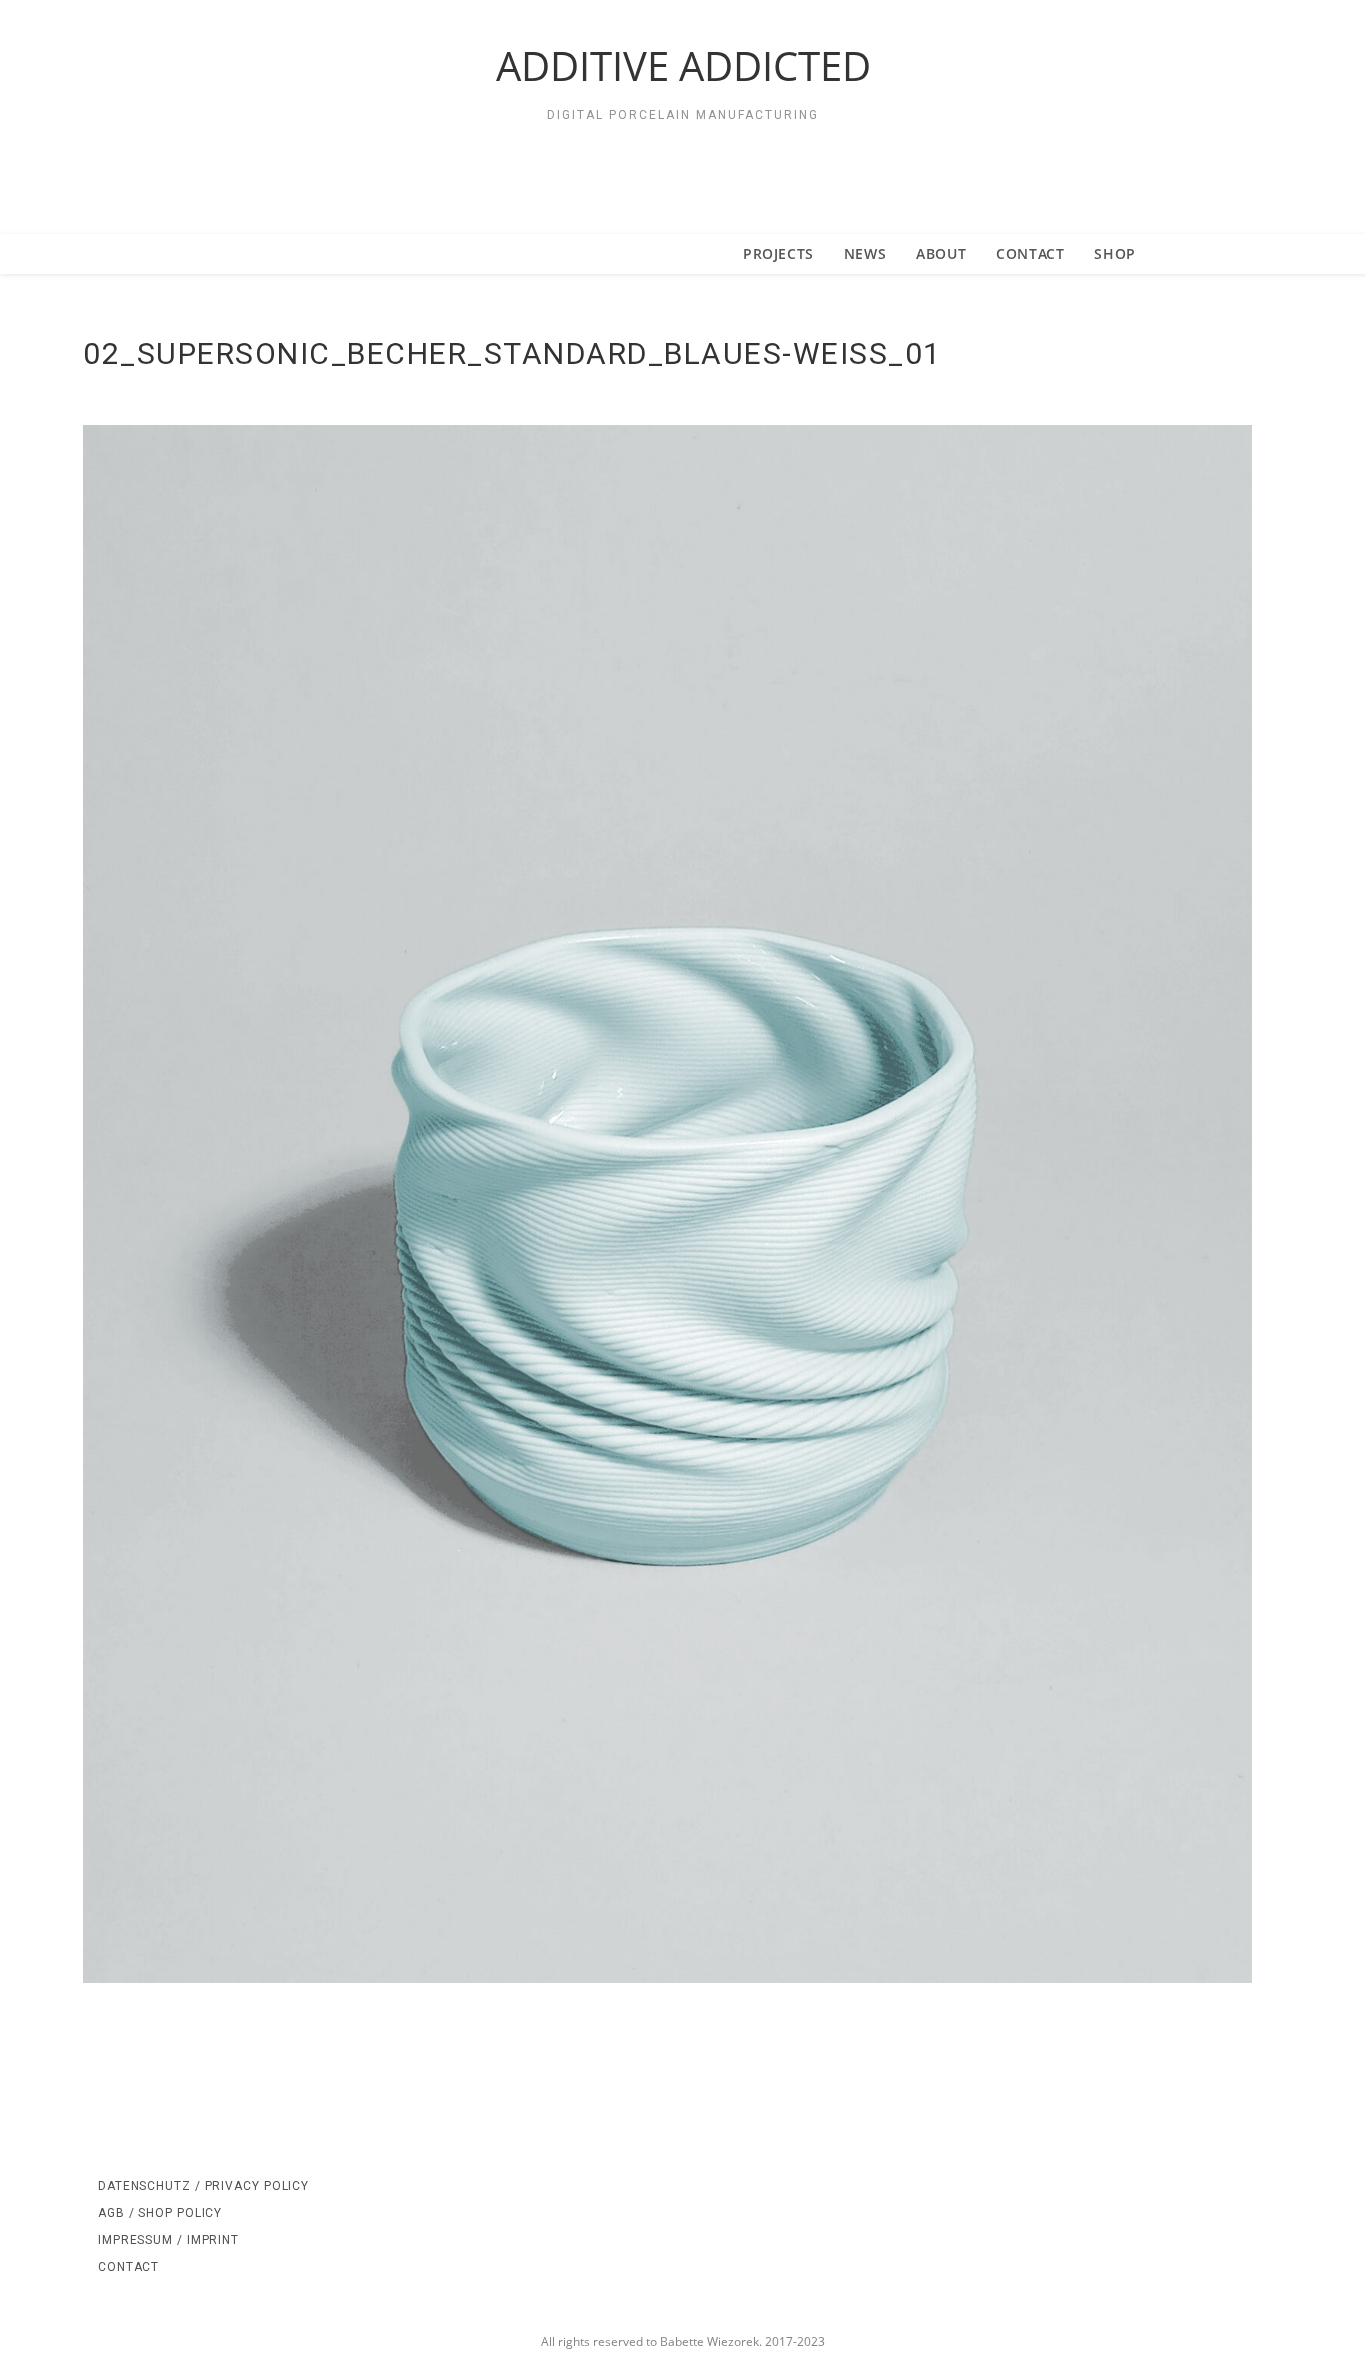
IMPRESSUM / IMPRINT (168, 2240)
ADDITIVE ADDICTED (683, 65)
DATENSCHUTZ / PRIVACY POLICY (203, 2186)
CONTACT (128, 2267)
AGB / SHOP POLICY (160, 2213)
